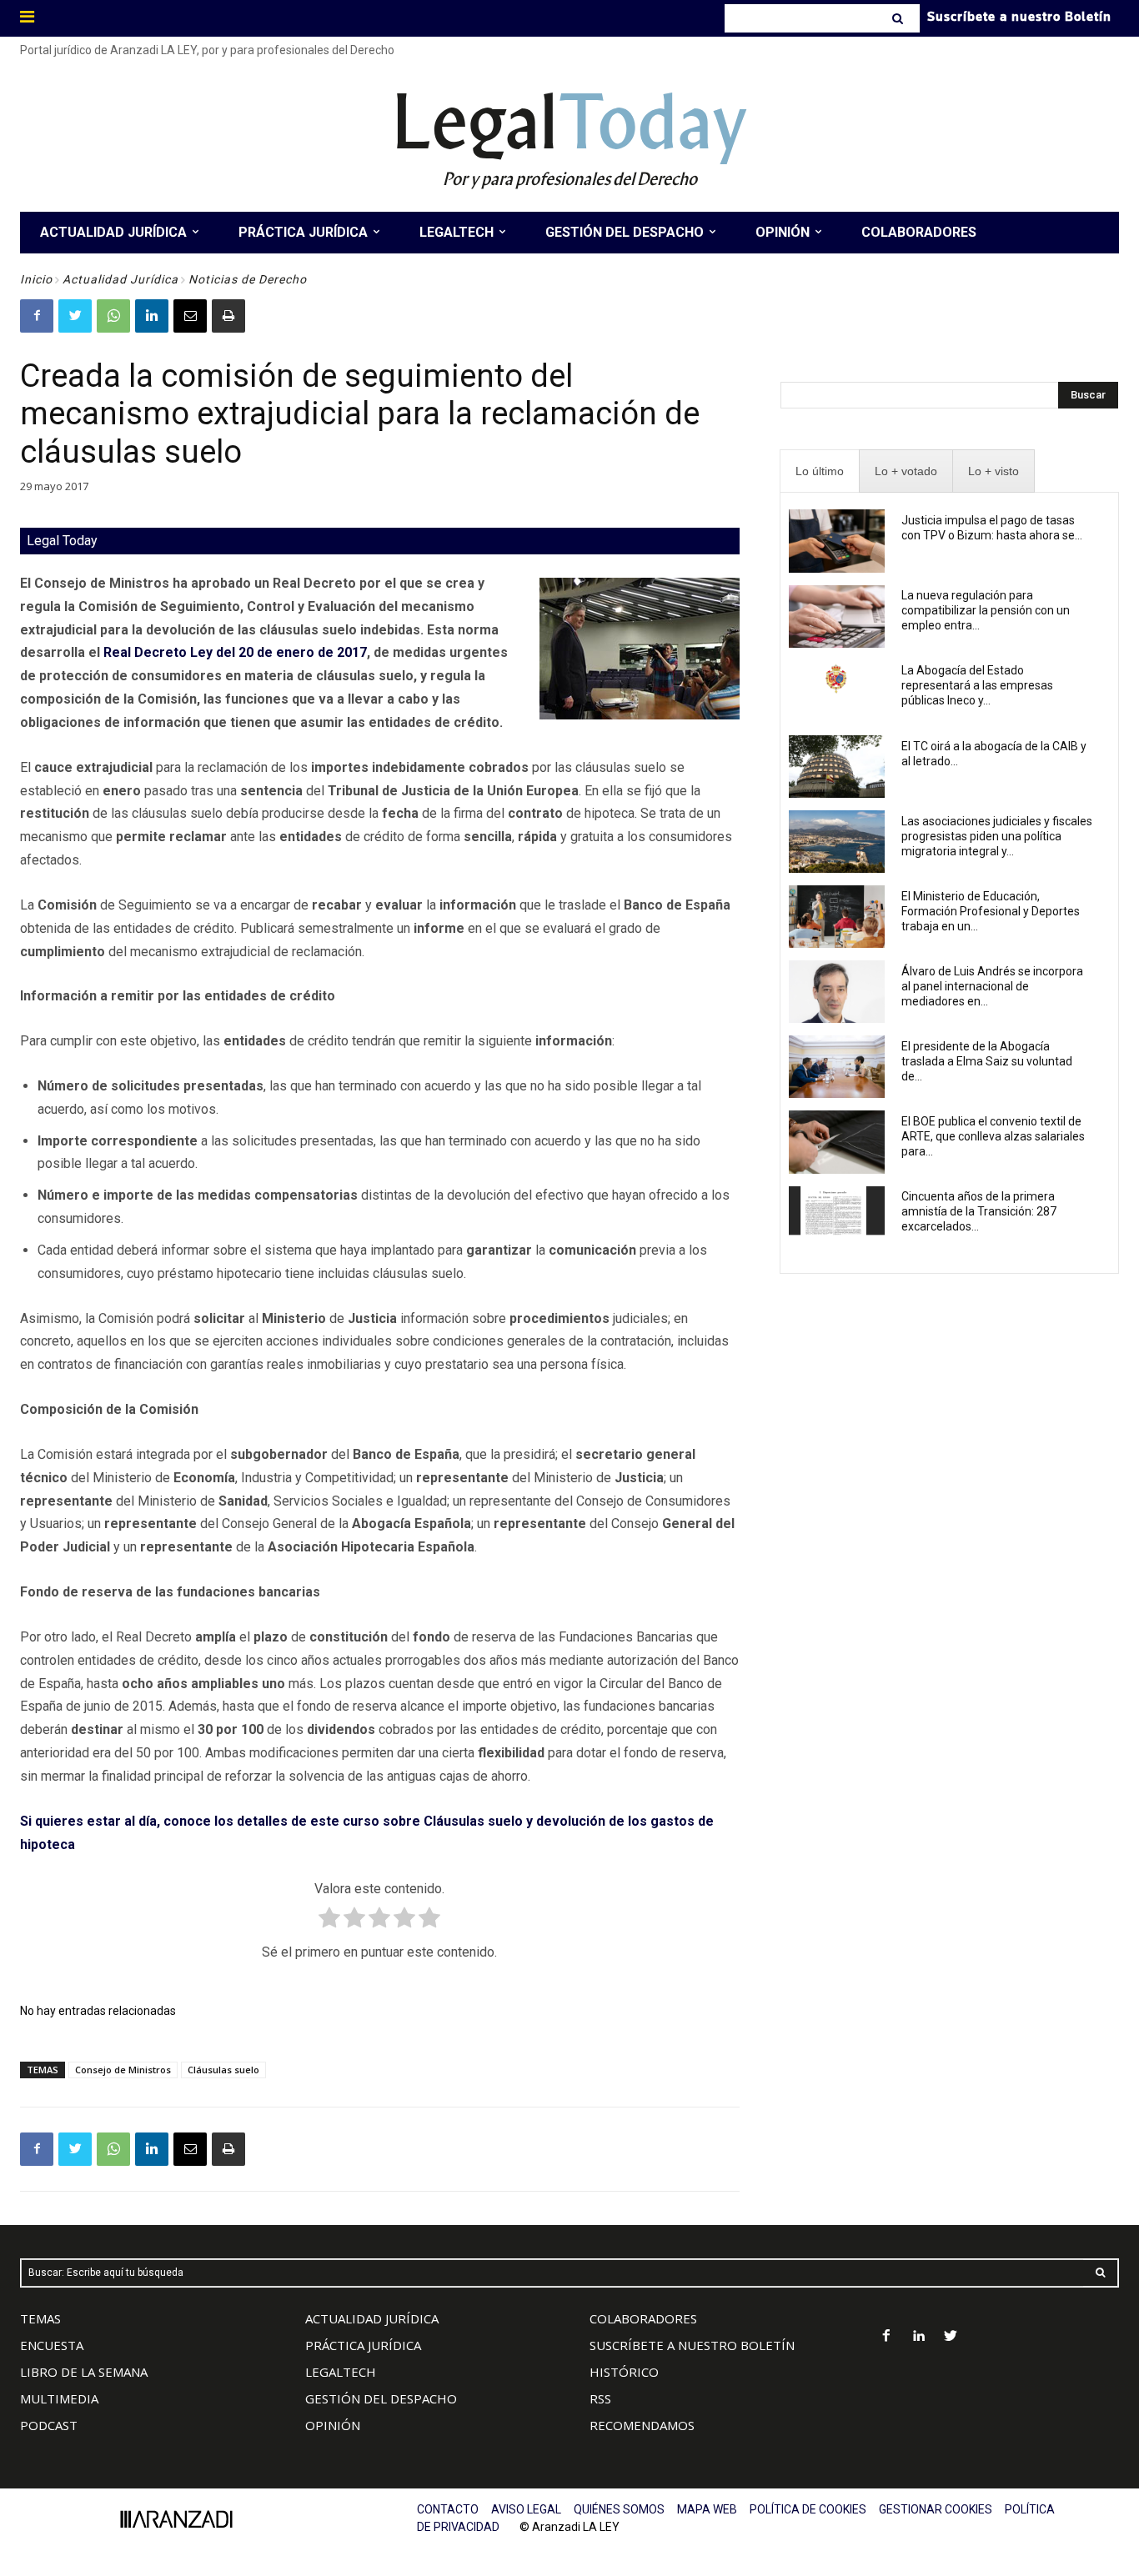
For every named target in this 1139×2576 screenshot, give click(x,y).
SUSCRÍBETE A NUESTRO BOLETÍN (692, 2345)
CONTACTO (448, 2509)
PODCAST (49, 2425)
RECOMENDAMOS (642, 2425)
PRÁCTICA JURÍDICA (363, 2345)
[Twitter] (75, 316)
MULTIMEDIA (59, 2398)
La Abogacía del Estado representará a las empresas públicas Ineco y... (977, 685)
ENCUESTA (52, 2345)
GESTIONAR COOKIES (936, 2509)
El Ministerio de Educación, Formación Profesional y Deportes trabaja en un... (991, 911)
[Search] (899, 18)
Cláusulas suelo (223, 2070)
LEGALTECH (341, 2372)
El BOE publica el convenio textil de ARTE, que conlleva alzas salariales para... (993, 1136)
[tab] (820, 471)
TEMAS (40, 2318)
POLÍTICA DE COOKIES (808, 2509)
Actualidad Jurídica (120, 279)
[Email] (190, 316)
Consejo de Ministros (123, 2070)
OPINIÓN (333, 2425)
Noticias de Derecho (248, 279)
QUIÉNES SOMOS (619, 2509)
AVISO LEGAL (526, 2509)
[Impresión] (228, 316)
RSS (600, 2398)
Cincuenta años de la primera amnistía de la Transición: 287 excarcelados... (979, 1211)
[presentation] (820, 471)
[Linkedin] (152, 316)
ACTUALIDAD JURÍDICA (372, 2318)
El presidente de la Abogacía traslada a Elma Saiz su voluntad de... (987, 1061)
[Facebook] (37, 316)
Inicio (36, 279)
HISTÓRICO (624, 2372)
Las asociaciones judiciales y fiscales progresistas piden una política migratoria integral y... (997, 836)
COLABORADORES (643, 2318)
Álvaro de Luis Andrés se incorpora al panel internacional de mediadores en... (992, 986)
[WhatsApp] (113, 316)
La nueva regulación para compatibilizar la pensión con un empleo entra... (986, 610)
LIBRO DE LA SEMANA (84, 2372)
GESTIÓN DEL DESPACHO (381, 2398)
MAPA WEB (707, 2509)
